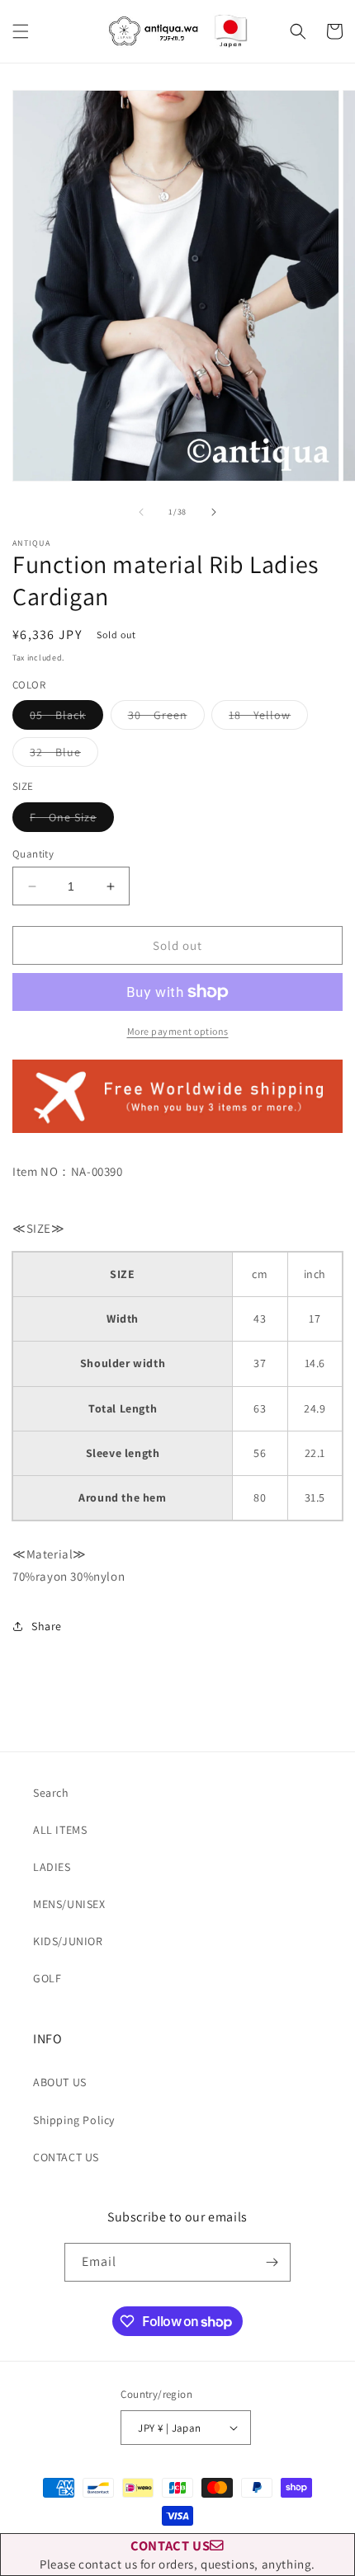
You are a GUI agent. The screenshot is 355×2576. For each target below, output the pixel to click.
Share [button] (47, 1626)
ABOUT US (60, 2082)
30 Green (166, 718)
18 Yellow (268, 718)
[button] (21, 31)
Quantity (33, 854)
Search (51, 1793)
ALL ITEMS (60, 1830)
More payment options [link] (178, 1031)
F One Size (72, 820)
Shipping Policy (74, 2120)
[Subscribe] (272, 2262)
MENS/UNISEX (69, 1904)
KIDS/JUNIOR (68, 1941)
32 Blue (64, 755)
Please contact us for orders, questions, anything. (177, 2554)
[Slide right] (214, 512)
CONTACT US (66, 2157)
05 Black (66, 718)
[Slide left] (141, 512)
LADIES (52, 1867)
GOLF (47, 1978)
